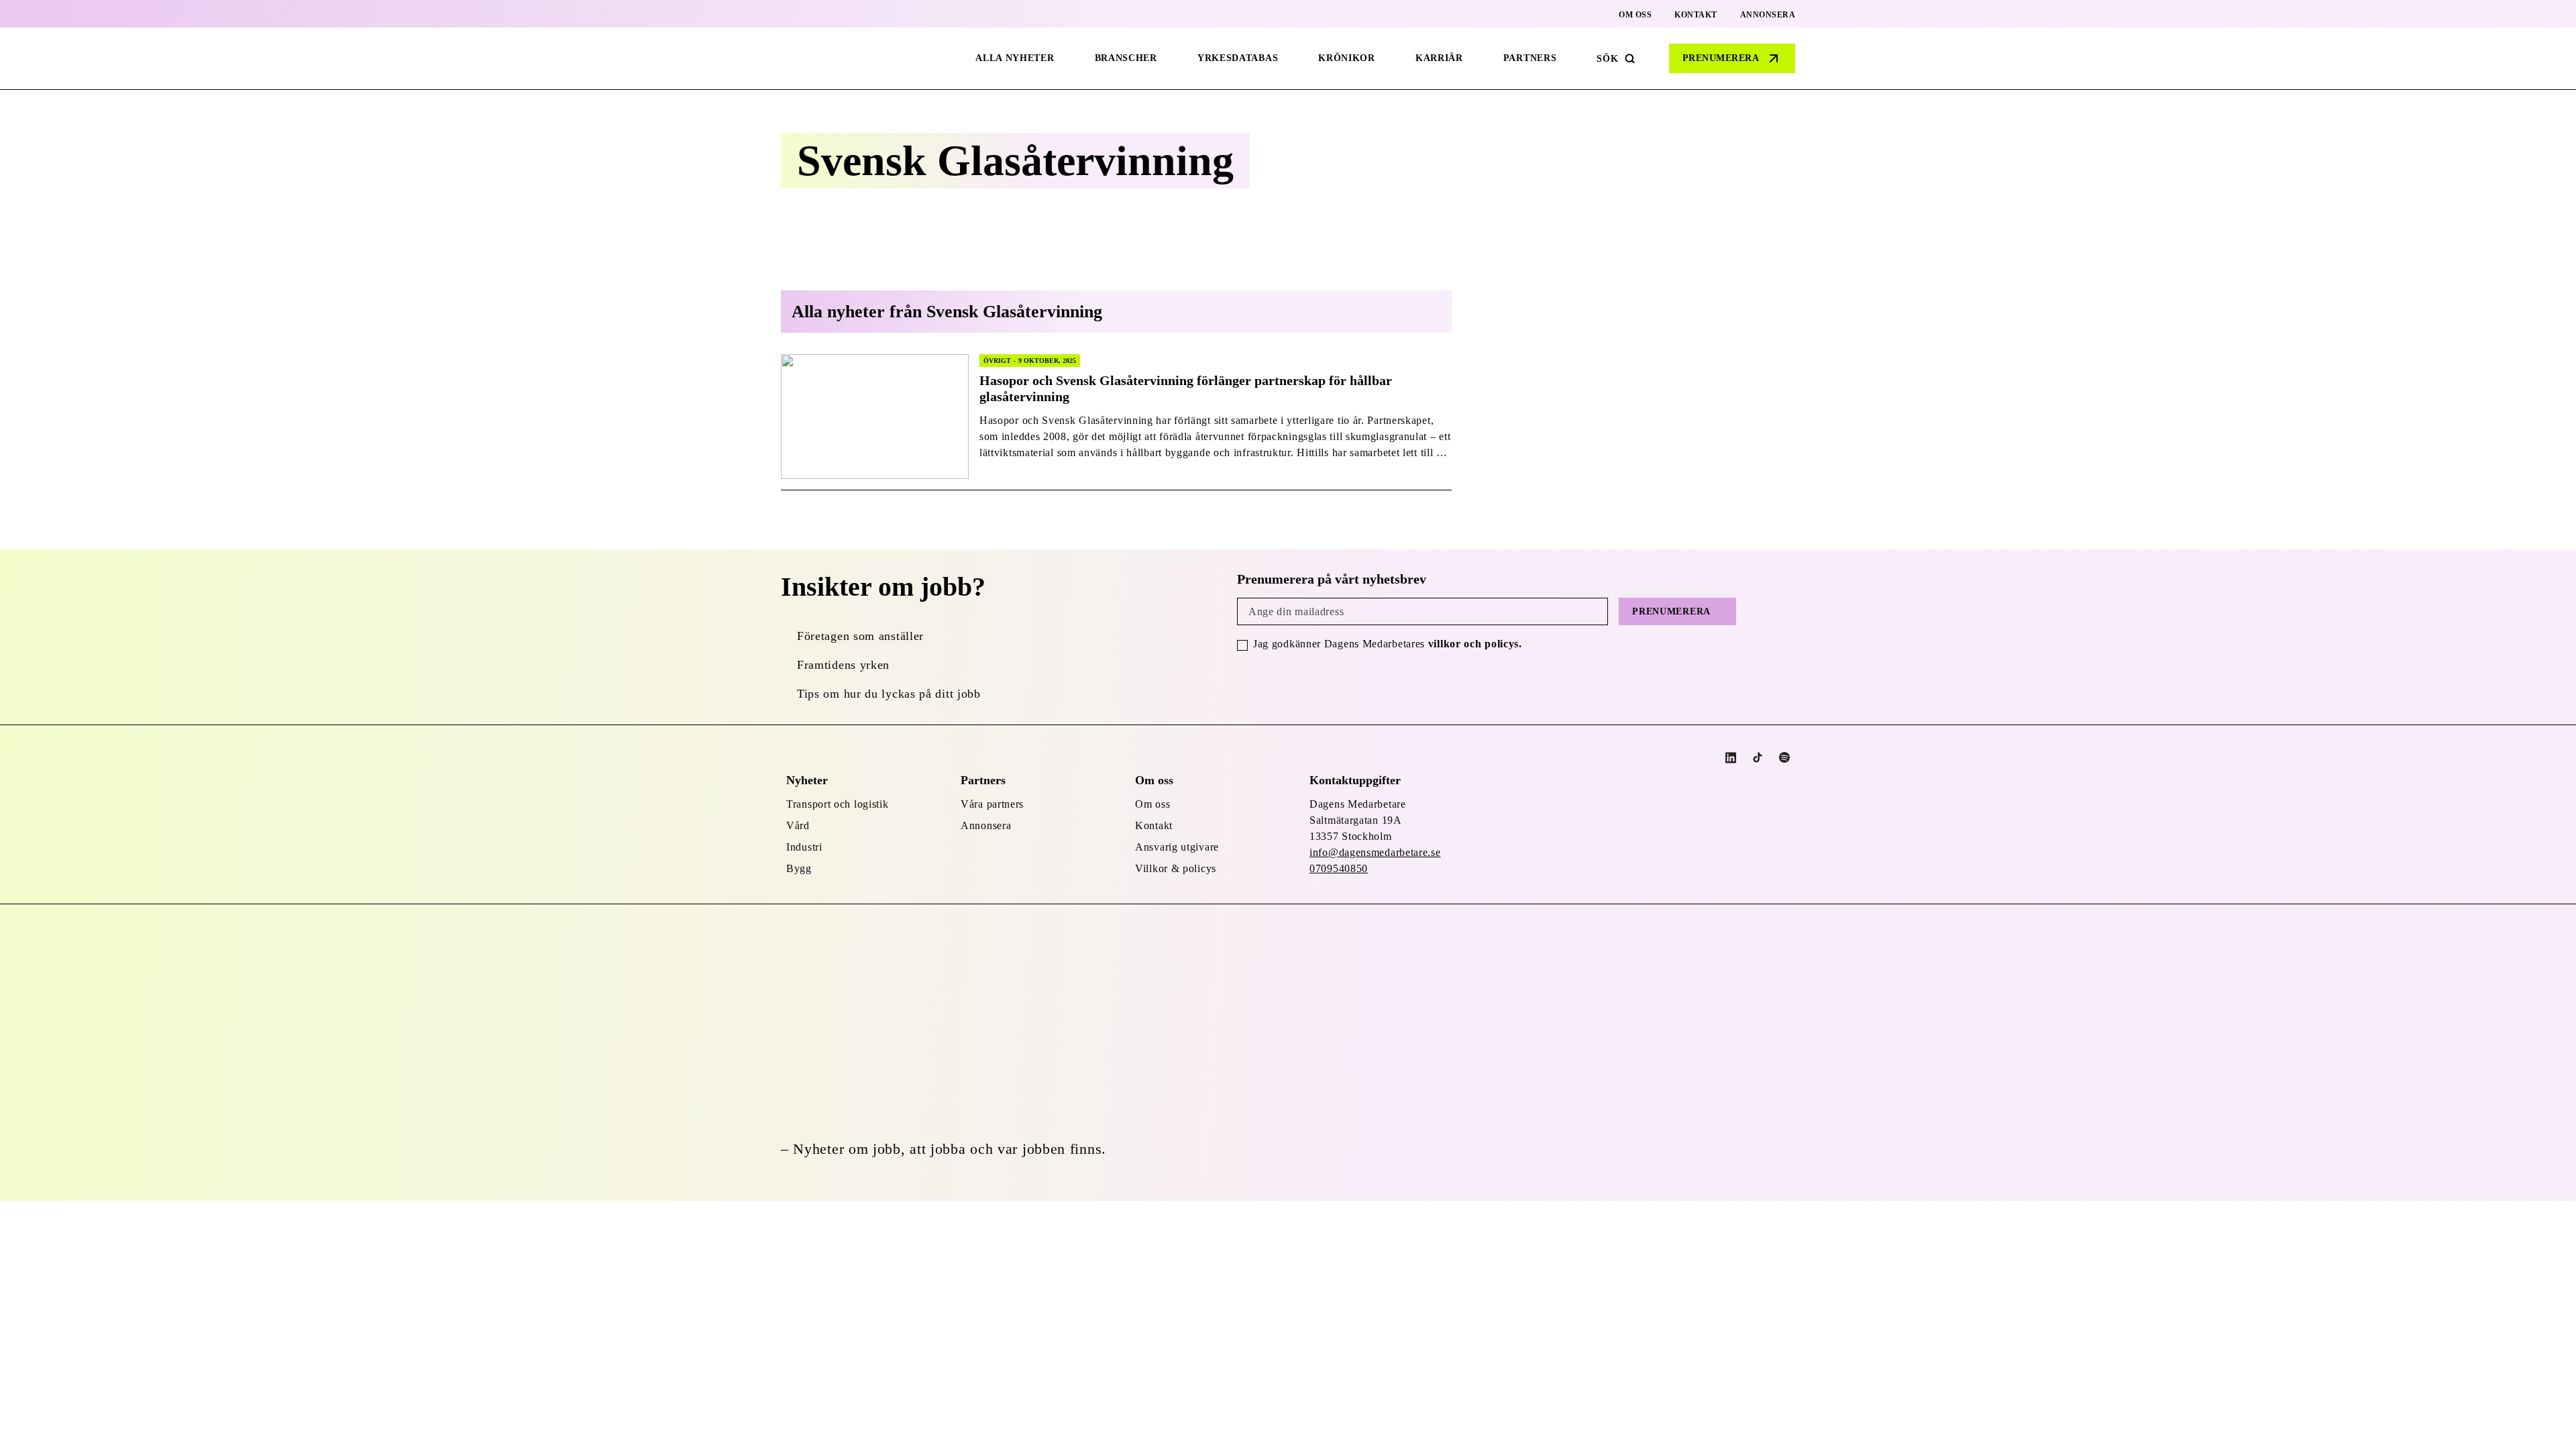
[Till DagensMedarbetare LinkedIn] (1731, 758)
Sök (1607, 59)
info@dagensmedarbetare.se (1375, 852)
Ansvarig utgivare (1177, 847)
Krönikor (1347, 58)
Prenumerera (1721, 58)
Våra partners (992, 804)
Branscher (1126, 58)
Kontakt (1696, 15)
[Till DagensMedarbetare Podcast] (1784, 757)
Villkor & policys (1176, 868)
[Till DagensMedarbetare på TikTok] (1758, 757)
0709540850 (1339, 868)
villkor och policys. (1475, 644)
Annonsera (1768, 15)
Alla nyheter (1015, 58)
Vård (798, 825)
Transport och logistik (837, 804)
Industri (804, 847)
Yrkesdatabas (1238, 58)
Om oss (1635, 15)
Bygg (799, 868)
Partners (1530, 58)
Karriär (1439, 58)
